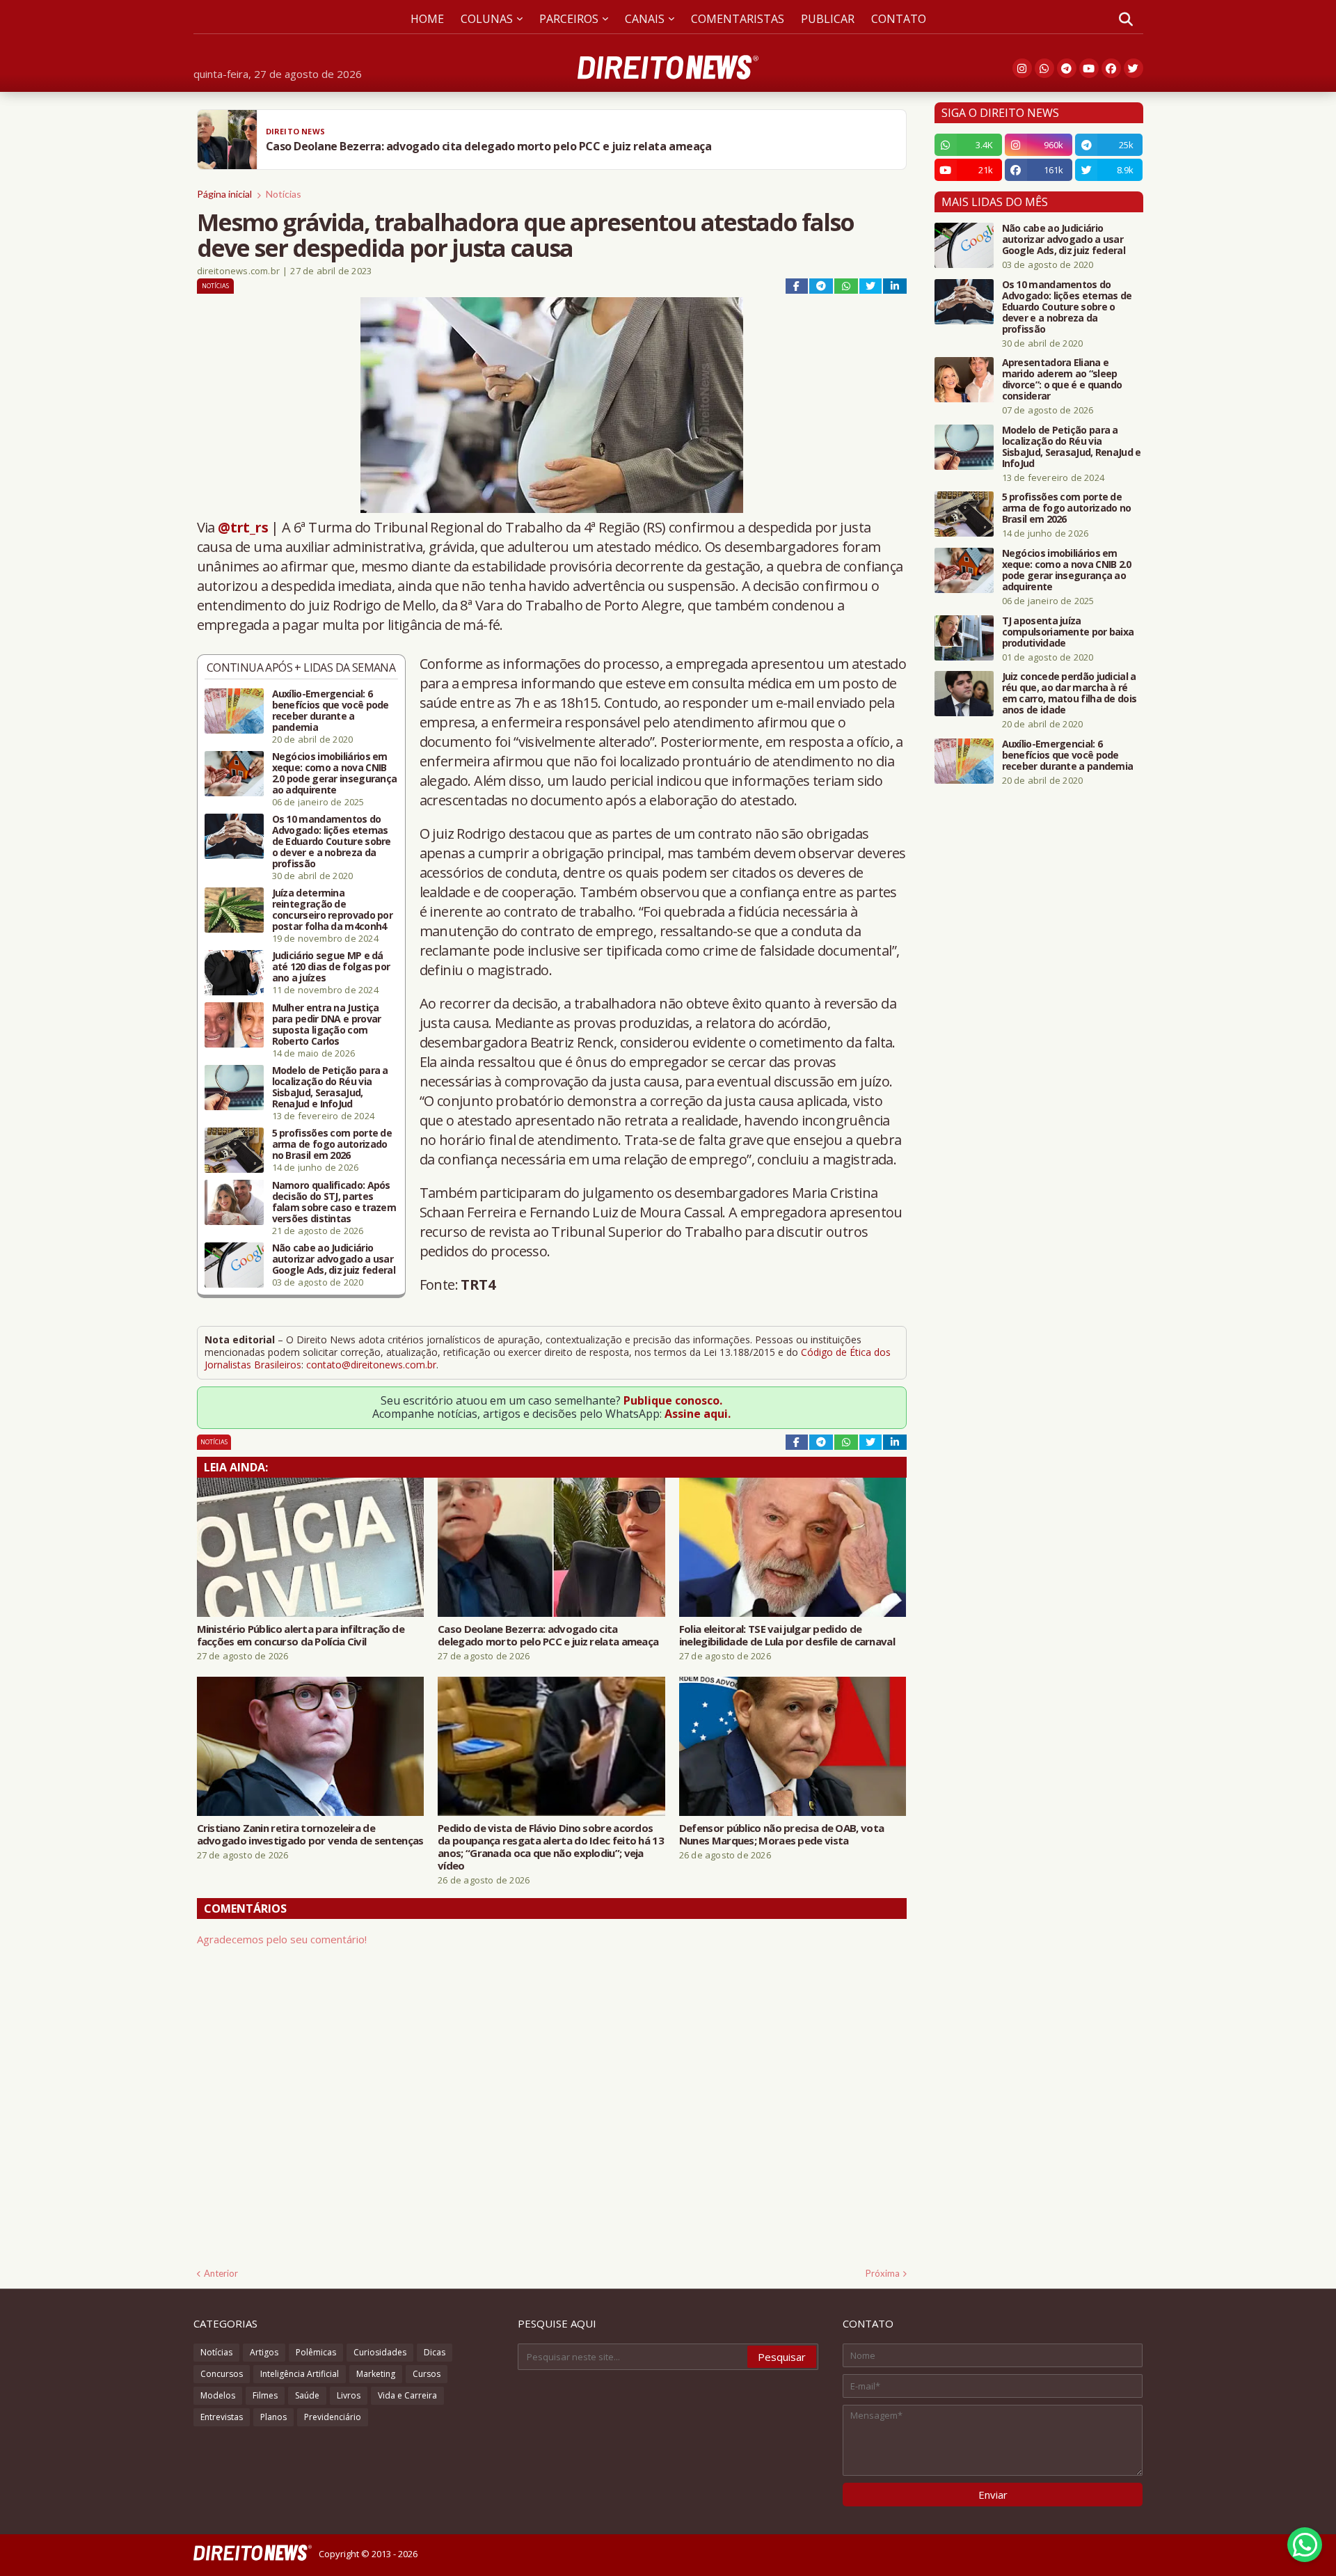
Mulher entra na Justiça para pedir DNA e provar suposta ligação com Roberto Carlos (327, 1025)
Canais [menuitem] (645, 19)
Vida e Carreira (407, 2395)
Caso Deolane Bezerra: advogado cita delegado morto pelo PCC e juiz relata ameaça (548, 1635)
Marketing (376, 2374)
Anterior (221, 2273)
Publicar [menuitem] (828, 19)
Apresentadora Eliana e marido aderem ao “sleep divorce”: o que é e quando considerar (1062, 379)
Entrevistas (222, 2417)
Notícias (284, 194)
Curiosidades (380, 2352)
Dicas (435, 2352)
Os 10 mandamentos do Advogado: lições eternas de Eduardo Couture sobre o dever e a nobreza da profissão (332, 841)
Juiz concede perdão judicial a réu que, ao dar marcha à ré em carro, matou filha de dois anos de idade (1069, 693)
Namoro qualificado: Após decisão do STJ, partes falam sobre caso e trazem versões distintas (334, 1202)
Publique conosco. (673, 1400)
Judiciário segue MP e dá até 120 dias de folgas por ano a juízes (331, 967)
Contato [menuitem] (899, 19)
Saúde (307, 2395)
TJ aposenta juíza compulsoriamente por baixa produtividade (1068, 632)
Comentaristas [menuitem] (738, 19)
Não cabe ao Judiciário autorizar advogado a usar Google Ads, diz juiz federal (334, 1259)
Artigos (264, 2352)
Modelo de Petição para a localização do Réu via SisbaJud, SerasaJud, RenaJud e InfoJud (330, 1087)
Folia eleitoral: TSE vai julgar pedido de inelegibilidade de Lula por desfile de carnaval (787, 1635)
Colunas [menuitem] (487, 19)
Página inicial (224, 194)
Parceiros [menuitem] (569, 19)
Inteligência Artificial (300, 2374)
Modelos (218, 2395)
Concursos (222, 2374)
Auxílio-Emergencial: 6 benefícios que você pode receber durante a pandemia (331, 711)
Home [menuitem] (427, 19)
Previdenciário (333, 2417)
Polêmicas (316, 2352)
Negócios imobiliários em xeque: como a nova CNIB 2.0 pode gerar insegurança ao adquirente (335, 773)
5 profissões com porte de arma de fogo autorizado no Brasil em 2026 (332, 1144)
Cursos (427, 2374)
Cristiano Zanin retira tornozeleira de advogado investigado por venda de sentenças (310, 1834)
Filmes (265, 2395)
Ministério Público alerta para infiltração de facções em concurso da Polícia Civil (301, 1635)
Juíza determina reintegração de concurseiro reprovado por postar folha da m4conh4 (333, 910)
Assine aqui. (698, 1414)
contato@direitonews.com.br (371, 1365)
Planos (273, 2417)
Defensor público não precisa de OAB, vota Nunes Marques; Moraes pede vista (781, 1834)
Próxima (883, 2273)
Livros (349, 2395)
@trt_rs (243, 527)
